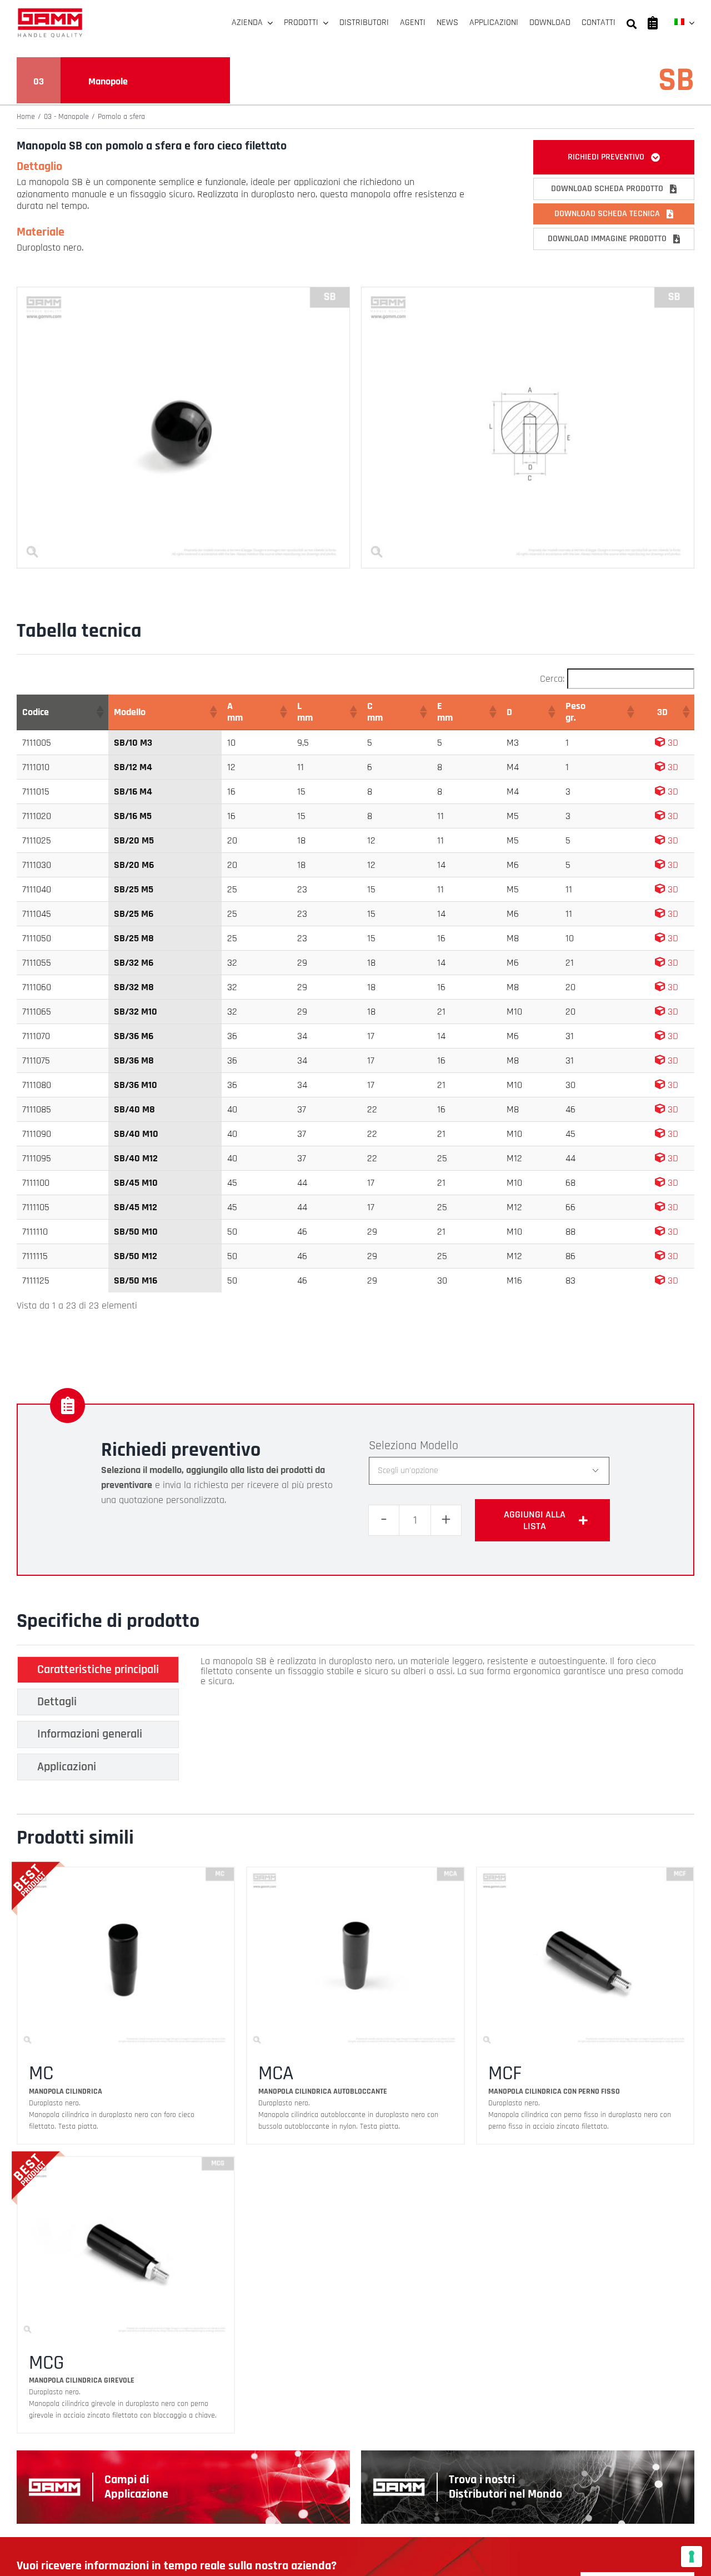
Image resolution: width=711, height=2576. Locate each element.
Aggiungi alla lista (535, 1520)
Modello (439, 1446)
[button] (99, 712)
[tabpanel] (444, 1721)
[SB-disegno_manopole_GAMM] (528, 292)
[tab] (98, 1670)
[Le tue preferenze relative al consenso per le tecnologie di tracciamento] (692, 2557)
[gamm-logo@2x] (50, 12)
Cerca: (552, 679)
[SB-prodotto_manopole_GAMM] (183, 292)
